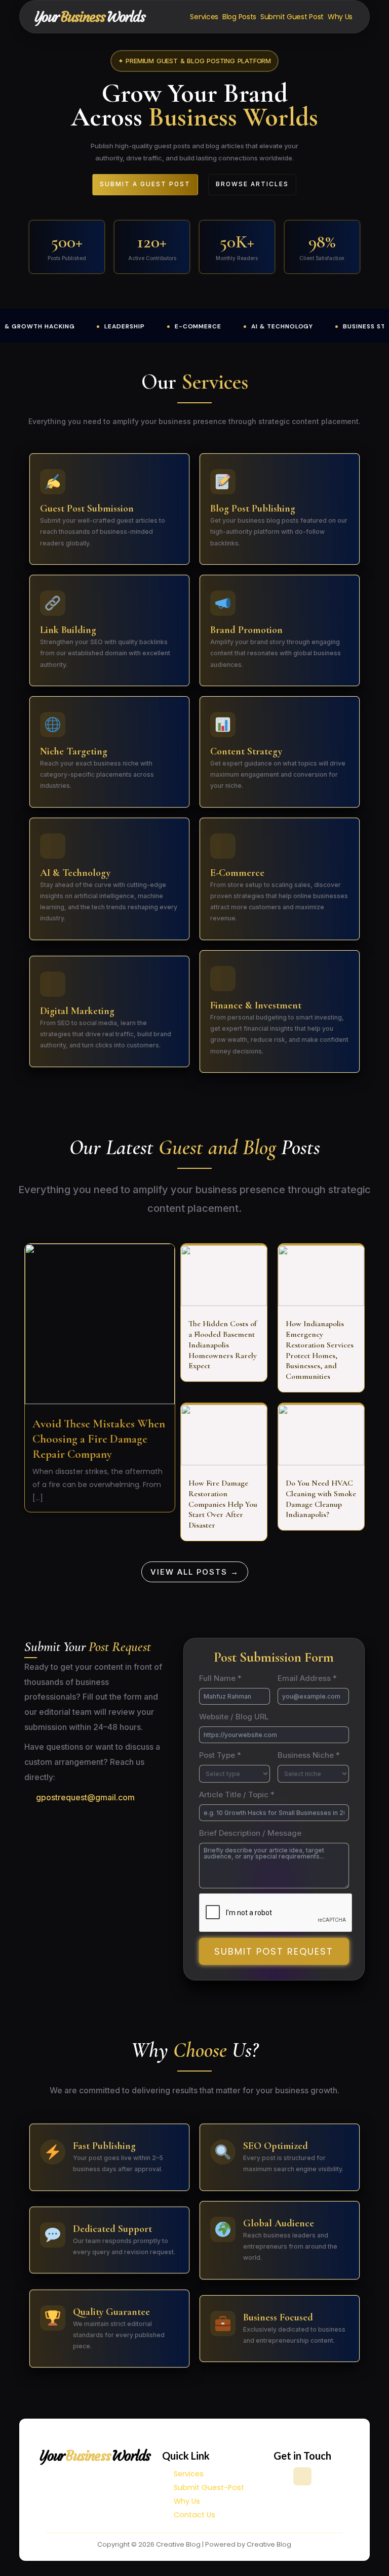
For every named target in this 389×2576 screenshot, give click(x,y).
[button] (194, 61)
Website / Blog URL (234, 1717)
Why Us (340, 17)
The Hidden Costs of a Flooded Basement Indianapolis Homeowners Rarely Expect (223, 1345)
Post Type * (220, 1755)
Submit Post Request (274, 1951)
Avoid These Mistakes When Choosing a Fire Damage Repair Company (99, 1439)
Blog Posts (239, 17)
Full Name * (220, 1678)
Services (204, 17)
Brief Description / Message (250, 1833)
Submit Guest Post (292, 17)
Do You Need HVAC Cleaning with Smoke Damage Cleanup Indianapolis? (321, 1499)
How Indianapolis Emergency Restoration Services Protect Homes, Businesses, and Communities (320, 1350)
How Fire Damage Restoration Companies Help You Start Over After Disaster (223, 1504)
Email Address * (307, 1678)
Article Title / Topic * (237, 1794)
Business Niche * (309, 1755)
